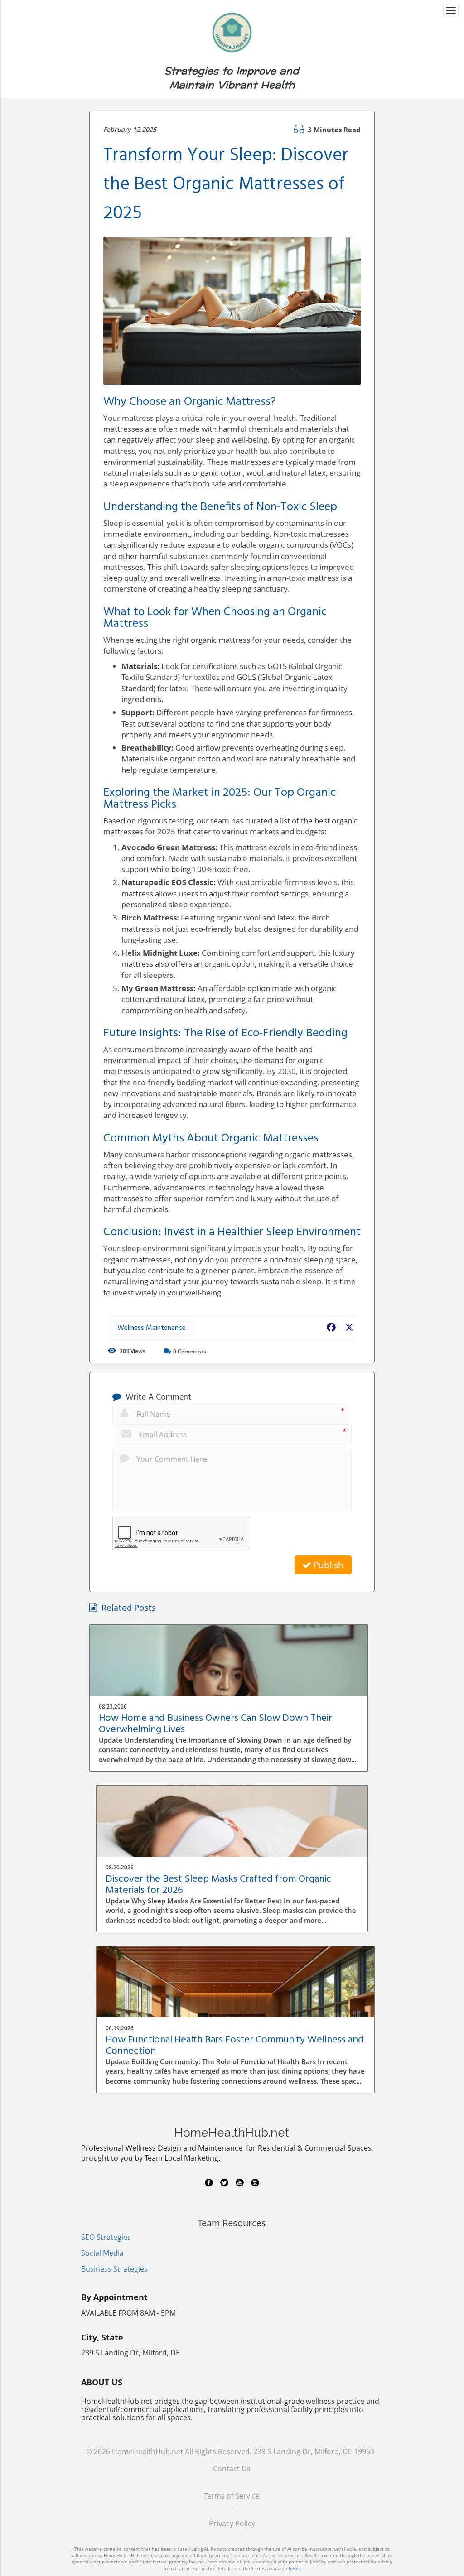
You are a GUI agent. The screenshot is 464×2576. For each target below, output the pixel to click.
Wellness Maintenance (152, 1328)
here (294, 2568)
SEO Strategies (106, 2237)
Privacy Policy (232, 2523)
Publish (327, 1565)
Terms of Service (232, 2496)
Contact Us (232, 2469)
